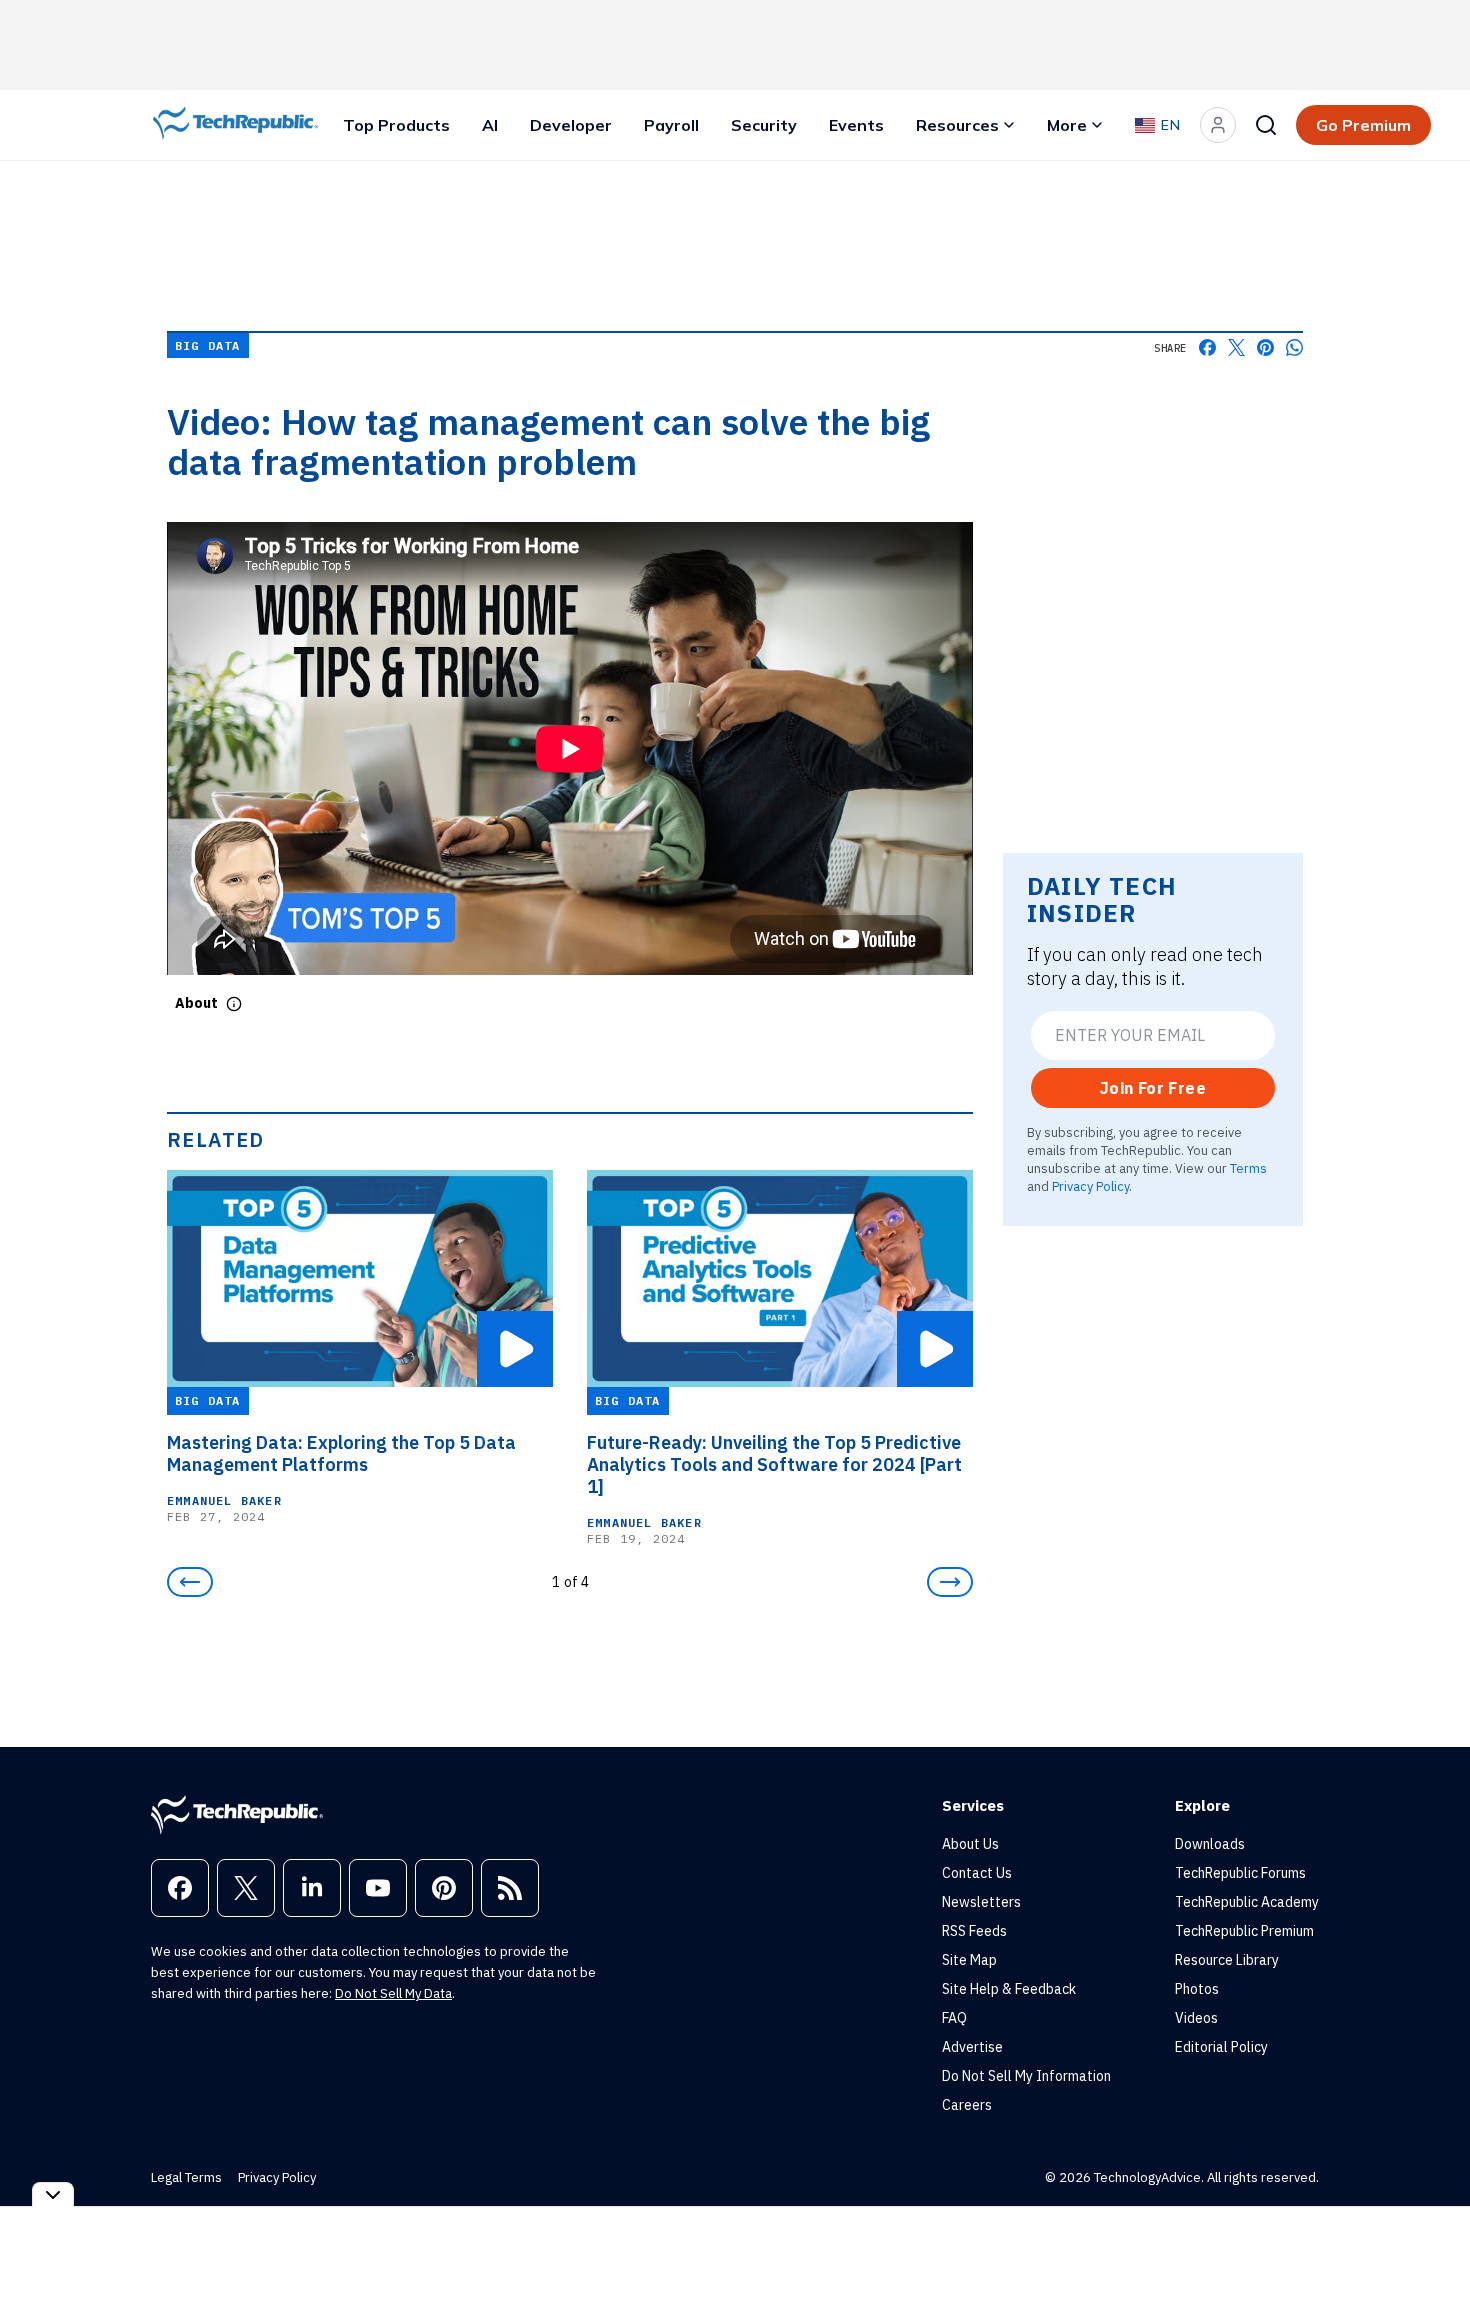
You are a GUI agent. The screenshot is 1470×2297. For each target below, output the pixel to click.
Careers (967, 2105)
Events (856, 125)
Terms (1248, 1168)
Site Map (969, 1960)
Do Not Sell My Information (1026, 2076)
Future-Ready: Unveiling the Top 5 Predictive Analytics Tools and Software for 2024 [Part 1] (774, 1465)
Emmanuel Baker (224, 1500)
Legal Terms (186, 2177)
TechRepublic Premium (1244, 1931)
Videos (1196, 2018)
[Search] (1266, 125)
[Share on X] (1236, 347)
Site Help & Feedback (1009, 1989)
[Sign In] (1218, 125)
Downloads (1210, 1844)
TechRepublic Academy (1247, 1902)
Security (764, 125)
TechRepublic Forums (1240, 1873)
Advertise (972, 2047)
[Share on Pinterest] (1265, 347)
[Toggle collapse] (53, 2194)
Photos (1197, 1989)
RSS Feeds (974, 1931)
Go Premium (1363, 125)
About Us (970, 1844)
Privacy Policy (1090, 1186)
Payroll (671, 125)
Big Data (208, 345)
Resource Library (1227, 1960)
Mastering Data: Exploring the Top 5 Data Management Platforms (341, 1454)
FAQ (954, 2018)
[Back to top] (1430, 2236)
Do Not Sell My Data (393, 1993)
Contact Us (977, 1873)
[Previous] (190, 1582)
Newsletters (981, 1902)
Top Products (396, 125)
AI (490, 125)
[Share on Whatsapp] (1294, 347)
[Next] (950, 1582)
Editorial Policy (1221, 2047)
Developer (571, 125)
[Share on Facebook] (1207, 347)
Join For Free (1153, 1088)
